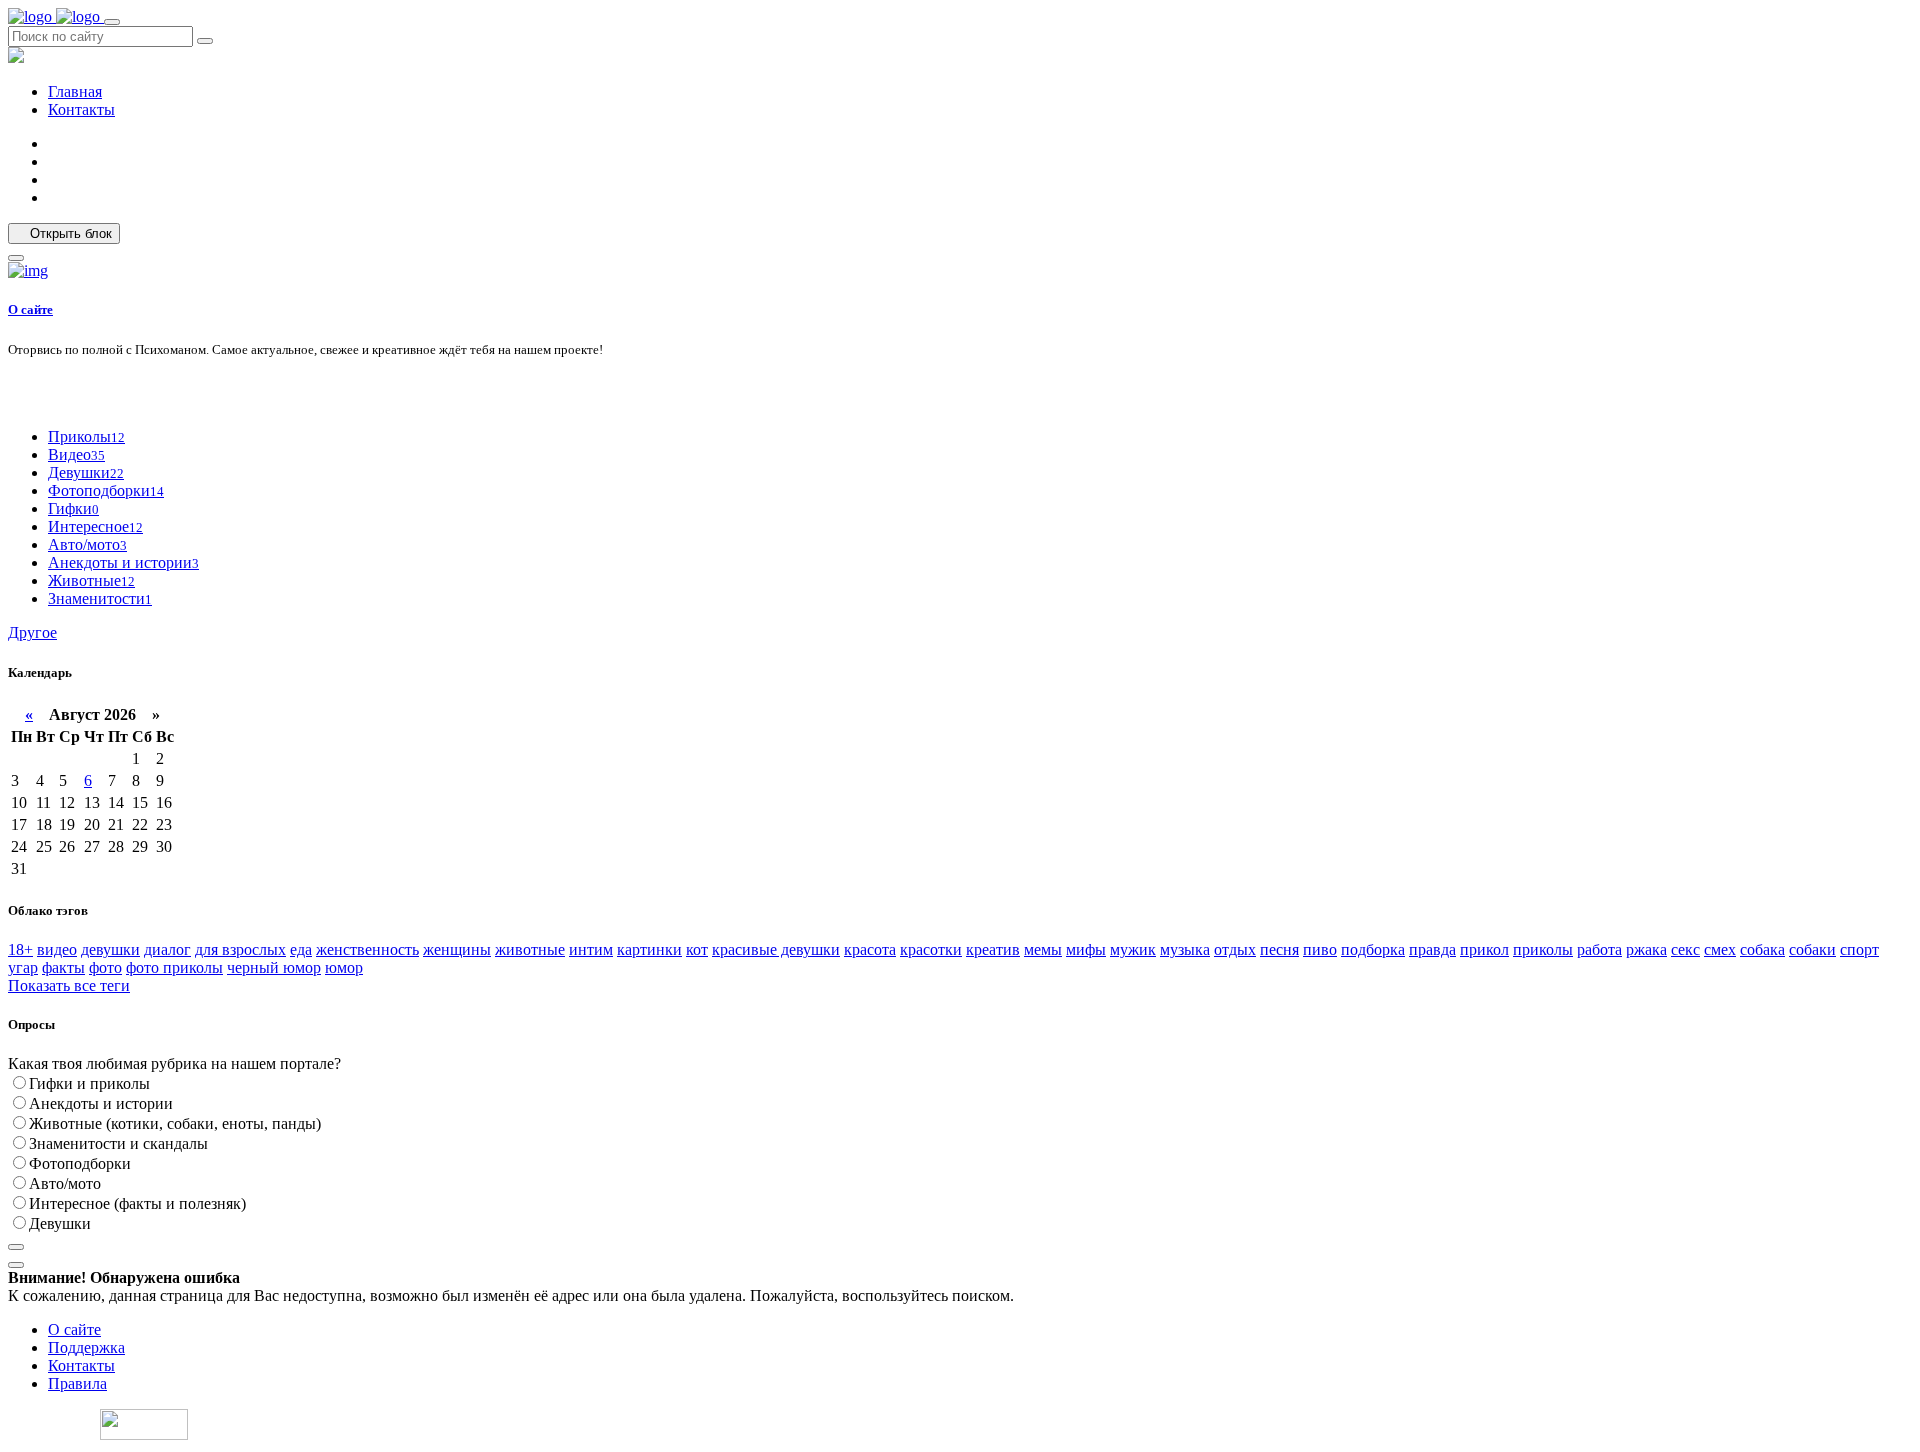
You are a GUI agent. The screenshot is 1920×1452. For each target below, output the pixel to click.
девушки (110, 949)
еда (301, 949)
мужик (1133, 949)
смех (1720, 949)
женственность (367, 949)
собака (1762, 949)
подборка (1373, 949)
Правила (77, 1383)
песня (1279, 949)
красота (870, 949)
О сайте (30, 309)
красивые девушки (776, 949)
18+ (20, 949)
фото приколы (174, 967)
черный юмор (274, 967)
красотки (931, 949)
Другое (32, 632)
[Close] (16, 258)
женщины (457, 949)
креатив (993, 949)
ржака (1646, 949)
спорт (1859, 949)
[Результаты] (16, 1265)
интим (591, 949)
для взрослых (240, 949)
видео (57, 949)
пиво (1320, 949)
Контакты (81, 109)
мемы (1043, 949)
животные (530, 949)
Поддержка (86, 1347)
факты (63, 967)
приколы (1543, 949)
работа (1599, 949)
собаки (1812, 949)
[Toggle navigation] (112, 22)
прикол (1484, 949)
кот (697, 949)
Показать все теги (69, 985)
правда (1432, 949)
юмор (344, 967)
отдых (1235, 949)
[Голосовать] (16, 1247)
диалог (167, 949)
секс (1685, 949)
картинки (649, 949)
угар (23, 967)
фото (105, 967)
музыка (1185, 949)
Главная (75, 91)
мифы (1086, 949)
